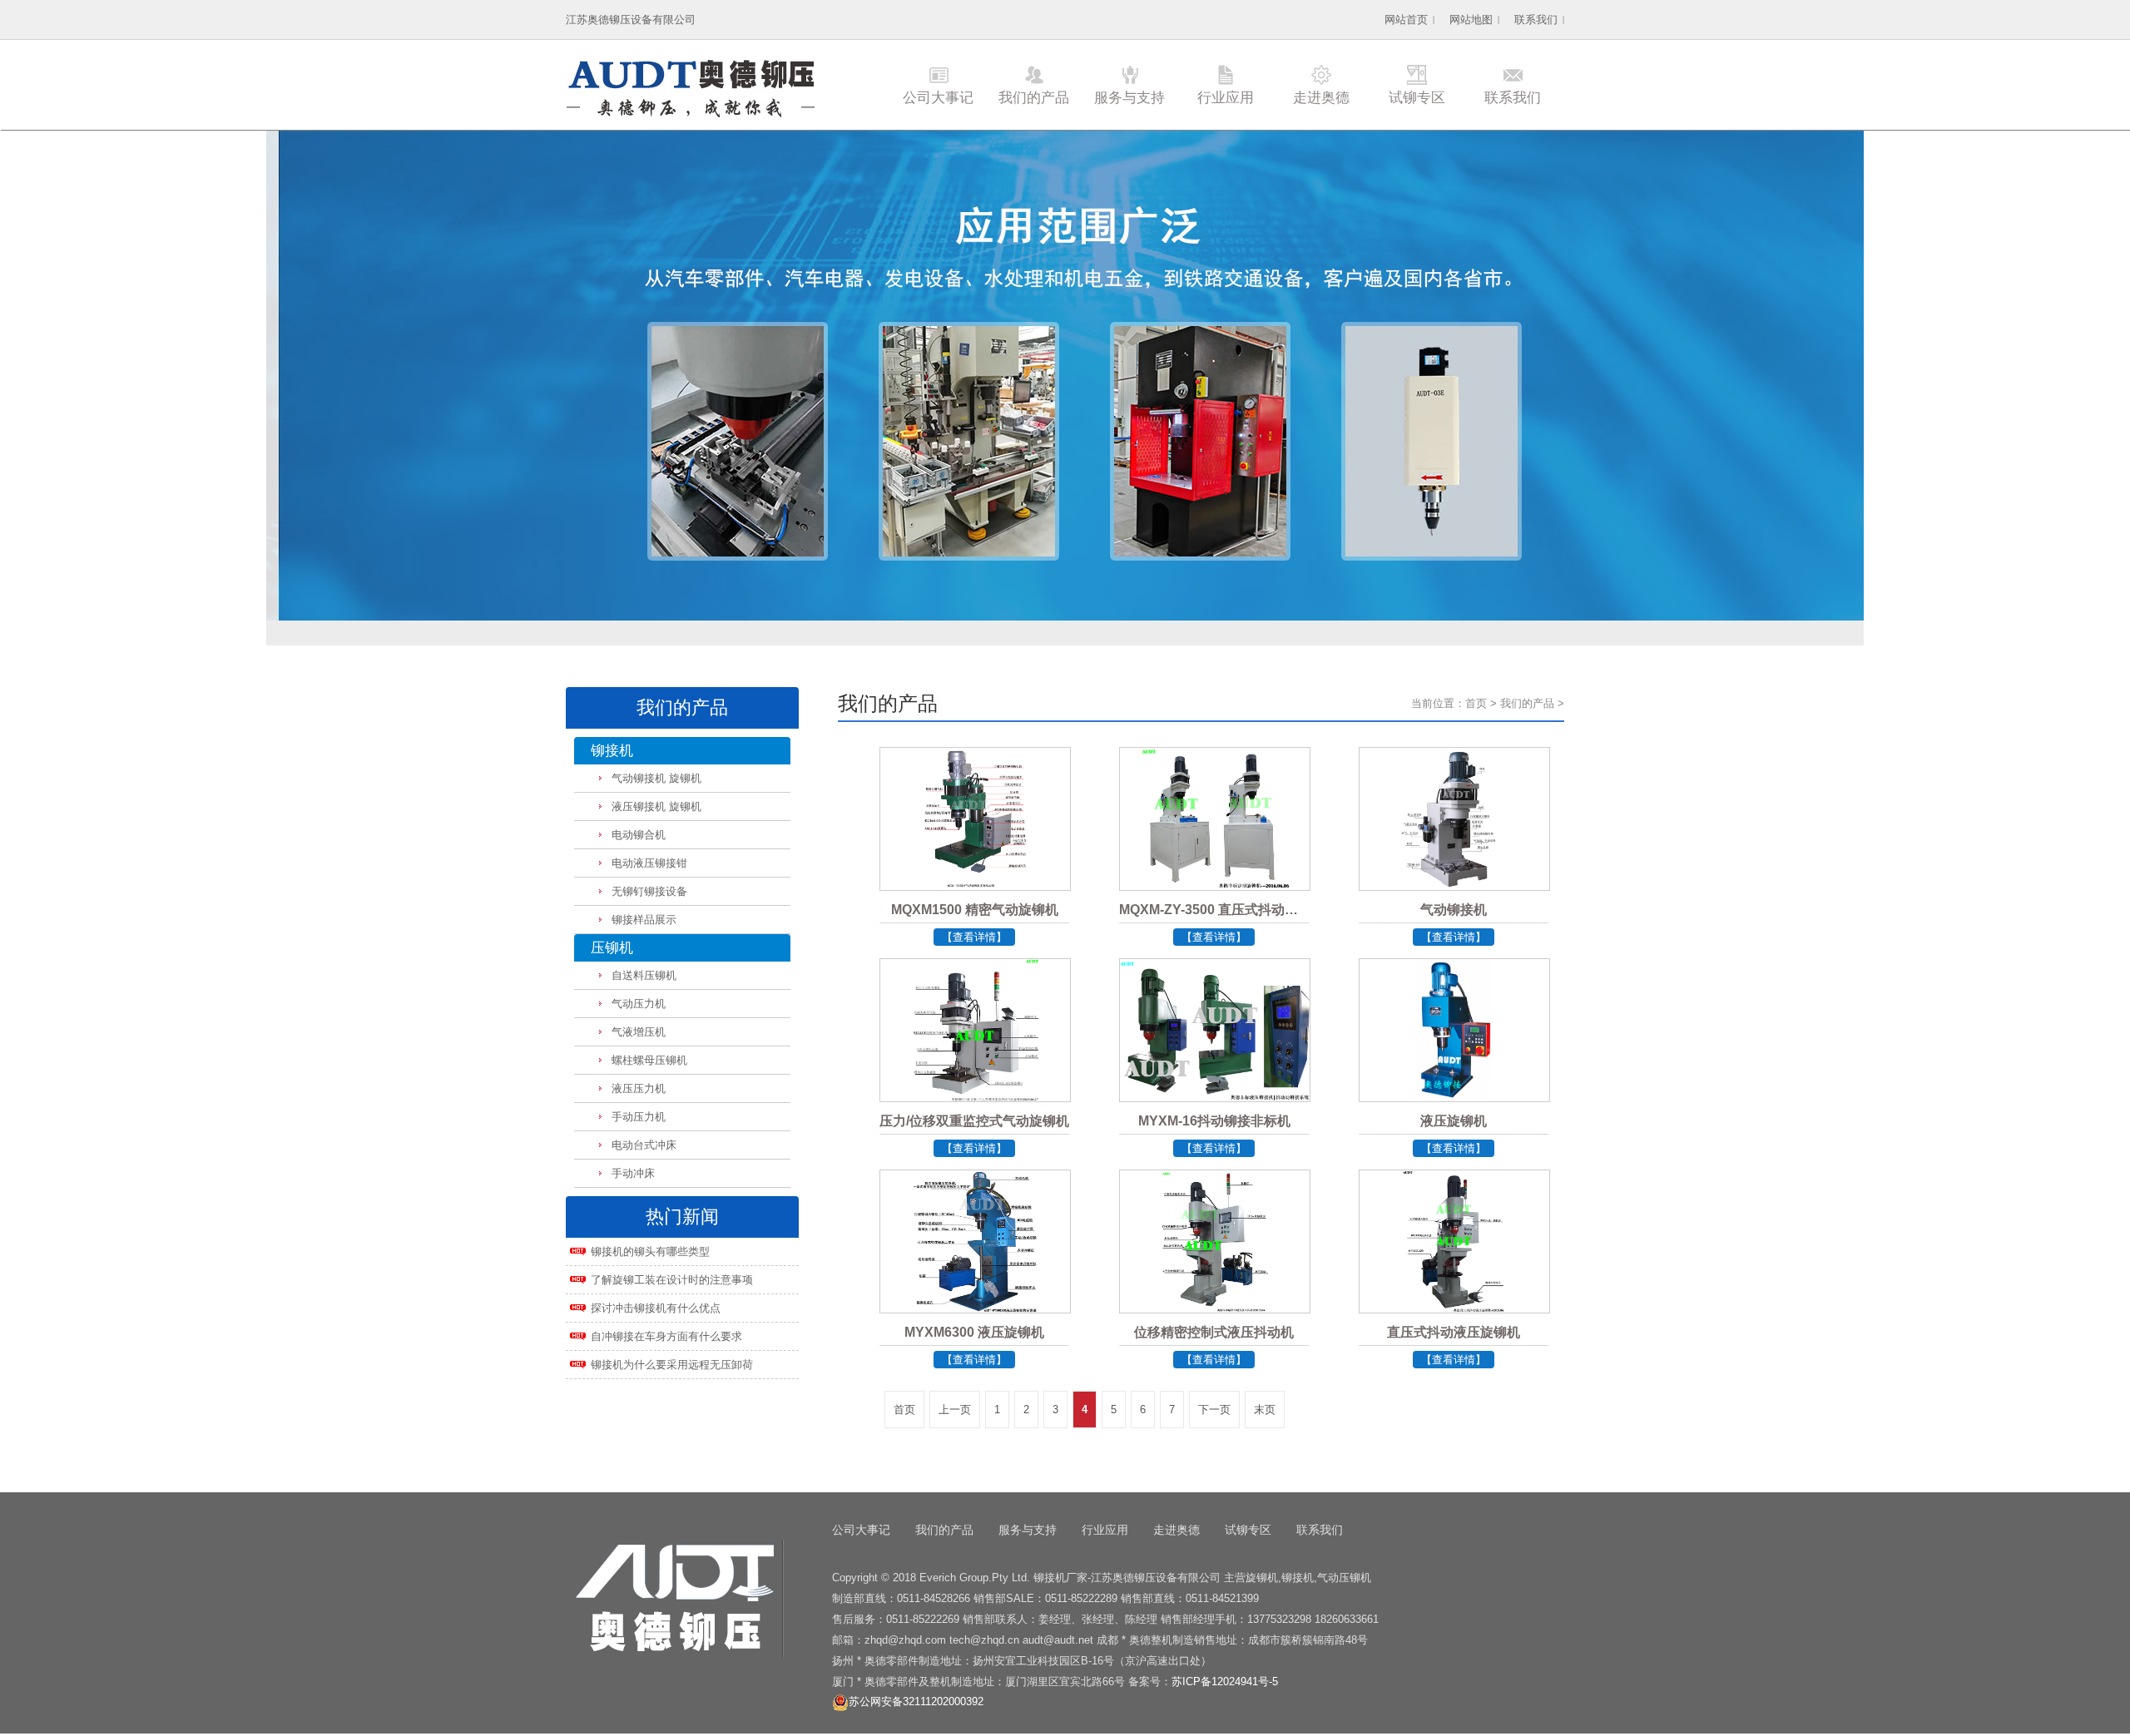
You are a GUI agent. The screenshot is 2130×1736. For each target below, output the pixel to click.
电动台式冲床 (644, 1145)
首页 (1476, 703)
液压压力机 (639, 1088)
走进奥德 (1321, 98)
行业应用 (1226, 98)
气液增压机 (639, 1032)
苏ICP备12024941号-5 (1225, 1682)
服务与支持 (1129, 98)
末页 (1265, 1410)
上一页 (955, 1410)
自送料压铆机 (644, 975)
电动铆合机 (639, 835)
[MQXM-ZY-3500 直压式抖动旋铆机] (1214, 843)
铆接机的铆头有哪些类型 (650, 1251)
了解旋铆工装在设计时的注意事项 (672, 1280)
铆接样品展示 (644, 920)
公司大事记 (938, 98)
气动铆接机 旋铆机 (656, 778)
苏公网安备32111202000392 (916, 1701)
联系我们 (1536, 20)
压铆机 (612, 948)
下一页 (1214, 1410)
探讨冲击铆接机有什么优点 (656, 1308)
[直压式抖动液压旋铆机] (1454, 1265)
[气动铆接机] (1454, 843)
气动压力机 (639, 1004)
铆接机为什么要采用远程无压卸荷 (672, 1365)
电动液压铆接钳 (649, 863)
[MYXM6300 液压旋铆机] (974, 1265)
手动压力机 (639, 1117)
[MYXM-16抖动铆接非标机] (1214, 1054)
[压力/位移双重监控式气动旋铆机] (974, 1054)
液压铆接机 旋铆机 (656, 806)
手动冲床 (633, 1173)
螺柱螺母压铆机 (649, 1060)
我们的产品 (1034, 98)
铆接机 (612, 751)
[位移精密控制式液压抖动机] (1214, 1265)
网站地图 (1471, 20)
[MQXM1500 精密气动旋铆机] (974, 843)
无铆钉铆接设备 (649, 891)
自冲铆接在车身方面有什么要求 (666, 1336)
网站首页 (1406, 20)
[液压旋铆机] (1454, 1054)
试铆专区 (1417, 98)
